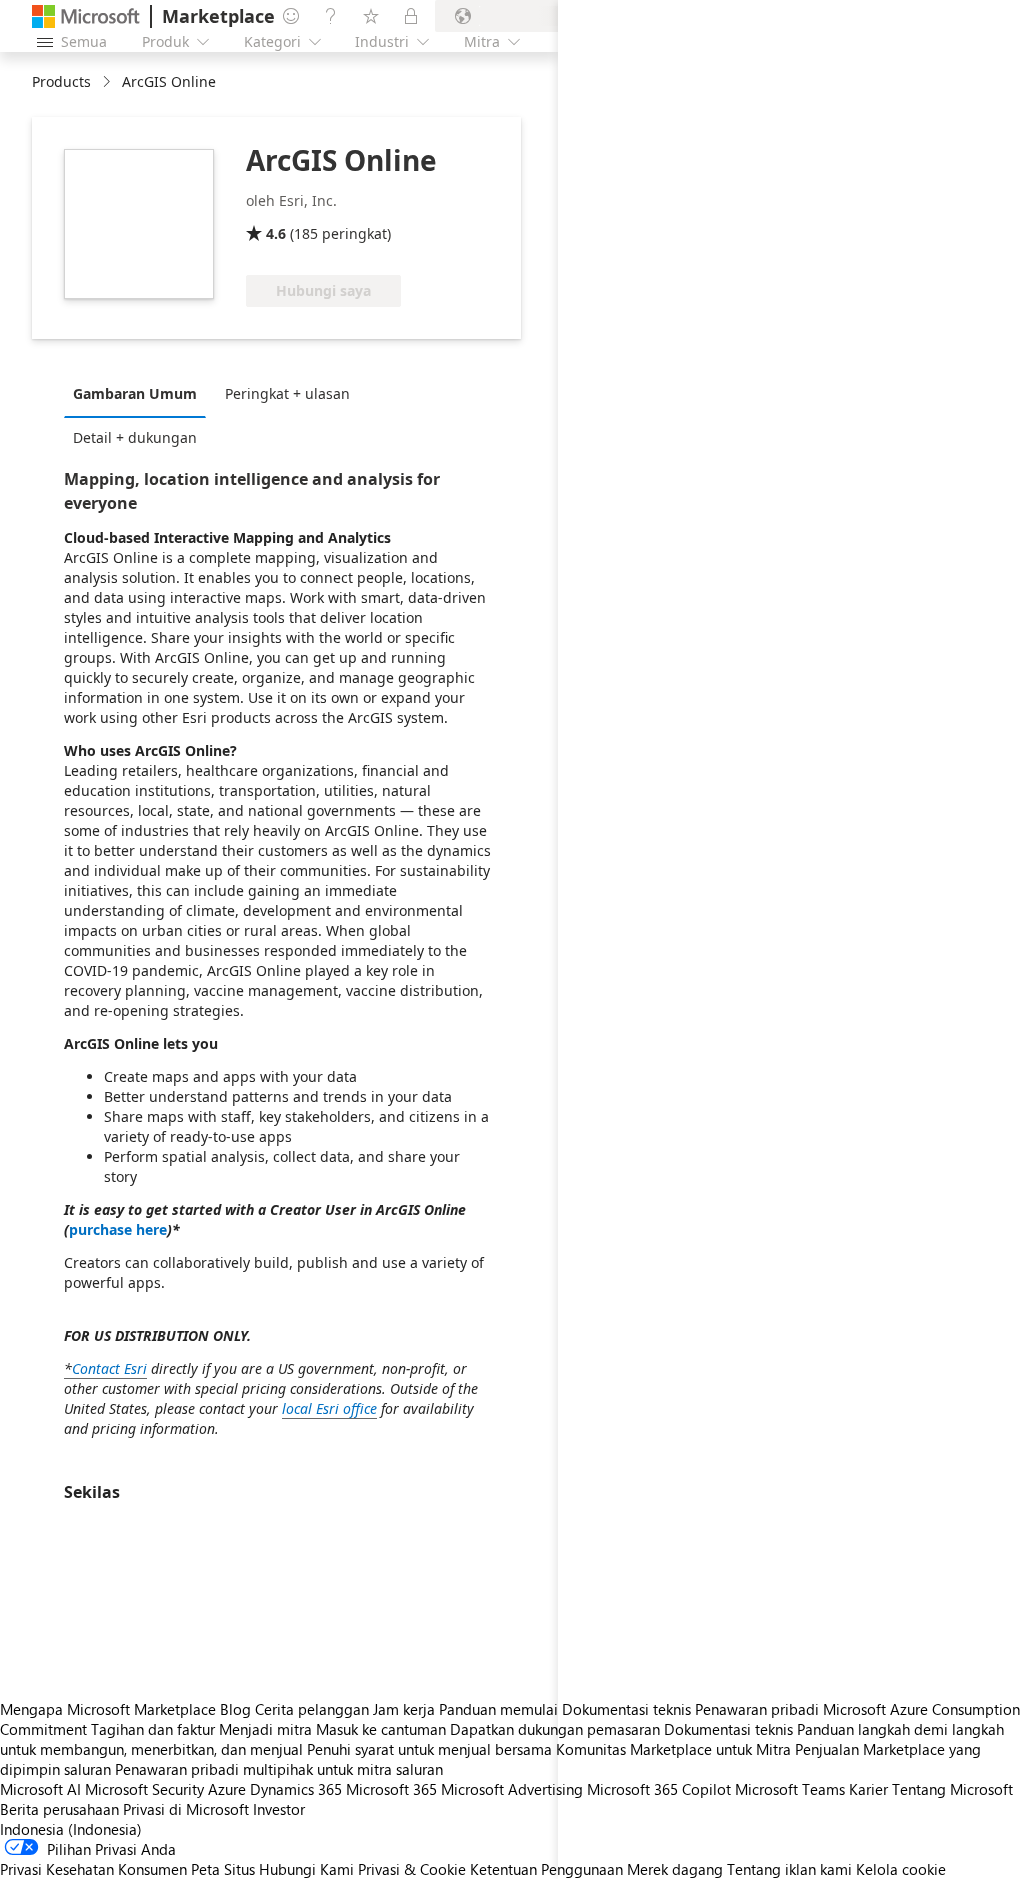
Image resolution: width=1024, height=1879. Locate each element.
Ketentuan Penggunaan (546, 1869)
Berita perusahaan (59, 1809)
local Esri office (329, 1408)
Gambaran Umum (135, 393)
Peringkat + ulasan (287, 393)
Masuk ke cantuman (381, 1729)
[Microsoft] (86, 16)
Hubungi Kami (306, 1869)
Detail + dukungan (135, 437)
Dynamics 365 (296, 1789)
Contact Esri (109, 1368)
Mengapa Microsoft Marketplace (108, 1709)
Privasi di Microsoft (186, 1809)
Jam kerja (404, 1709)
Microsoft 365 (391, 1789)
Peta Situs (223, 1869)
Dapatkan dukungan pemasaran (555, 1729)
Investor (279, 1809)
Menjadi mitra (265, 1729)
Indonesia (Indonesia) (71, 1829)
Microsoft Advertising (512, 1789)
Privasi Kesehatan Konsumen (93, 1869)
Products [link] (61, 81)
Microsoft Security (144, 1789)
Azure (227, 1789)
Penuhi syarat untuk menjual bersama (429, 1749)
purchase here (118, 1229)
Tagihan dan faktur (153, 1729)
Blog (235, 1709)
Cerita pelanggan (312, 1709)
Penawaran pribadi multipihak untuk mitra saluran (279, 1769)
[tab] (140, 393)
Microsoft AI (40, 1789)
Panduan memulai (498, 1709)
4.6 (276, 233)
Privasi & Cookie (412, 1869)
